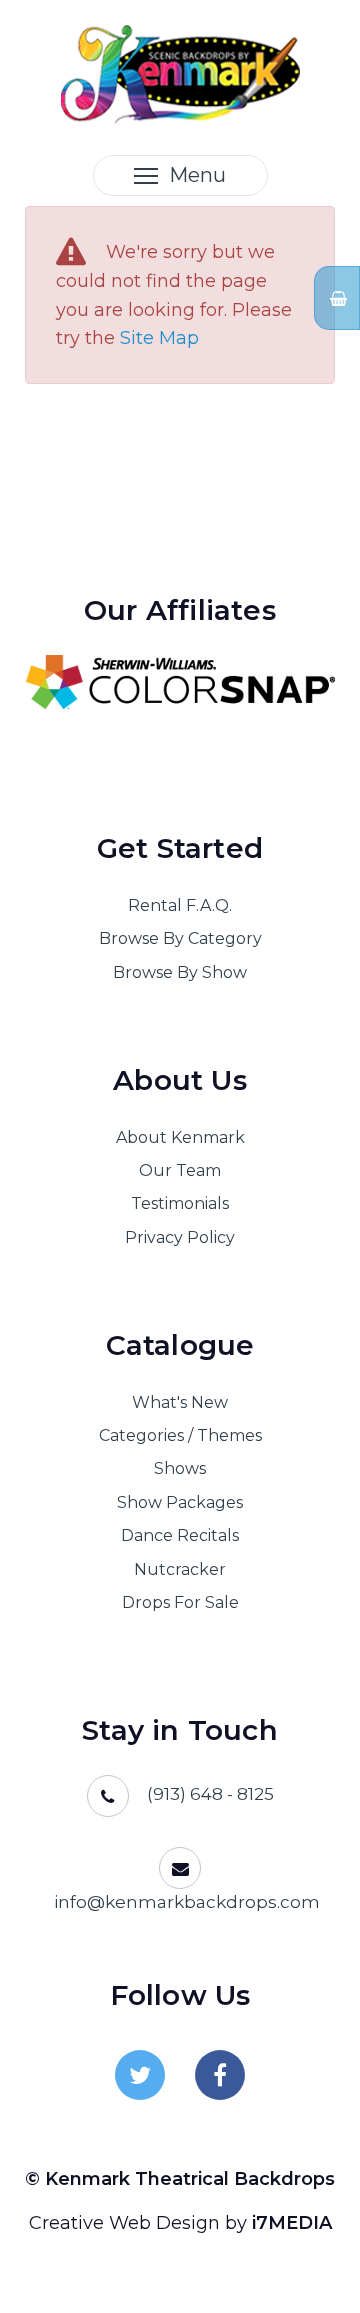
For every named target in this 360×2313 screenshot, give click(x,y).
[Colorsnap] (180, 682)
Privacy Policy (180, 1237)
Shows (180, 1468)
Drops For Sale (180, 1602)
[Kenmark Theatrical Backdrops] (180, 72)
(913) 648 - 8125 (210, 1794)
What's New (180, 1402)
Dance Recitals (180, 1535)
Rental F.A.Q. (180, 905)
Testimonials (180, 1203)
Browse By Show (180, 972)
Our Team (180, 1170)
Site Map (159, 338)
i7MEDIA (292, 2223)
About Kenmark (180, 1137)
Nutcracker (180, 1569)
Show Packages (180, 1502)
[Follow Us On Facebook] (220, 2075)
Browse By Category (180, 938)
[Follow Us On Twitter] (140, 2075)
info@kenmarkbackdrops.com (187, 1902)
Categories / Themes (180, 1435)
